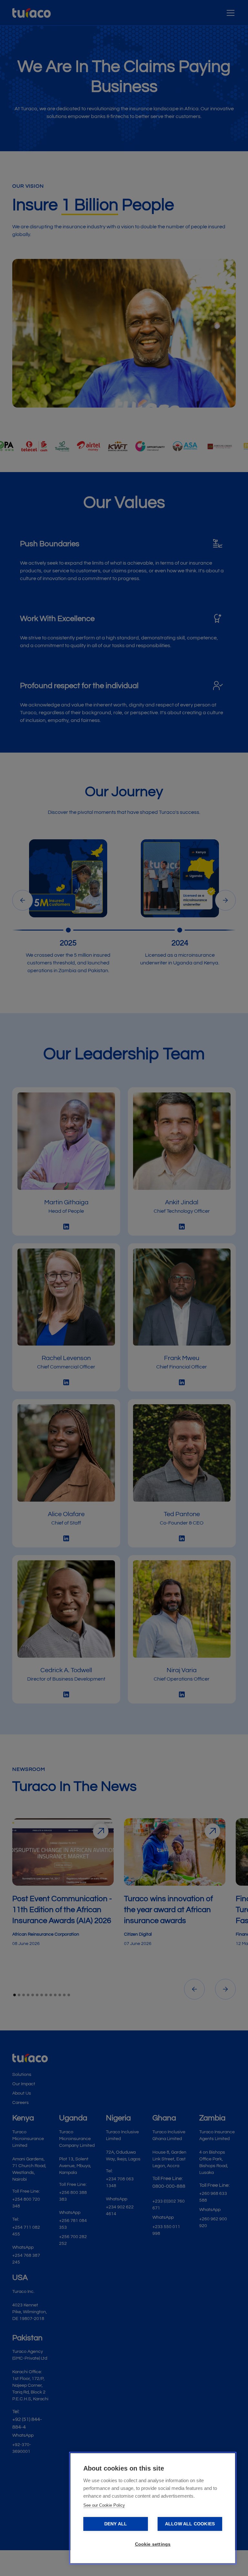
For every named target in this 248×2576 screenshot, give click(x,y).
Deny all (116, 2524)
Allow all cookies (190, 2524)
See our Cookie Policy (104, 2505)
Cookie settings (153, 2544)
